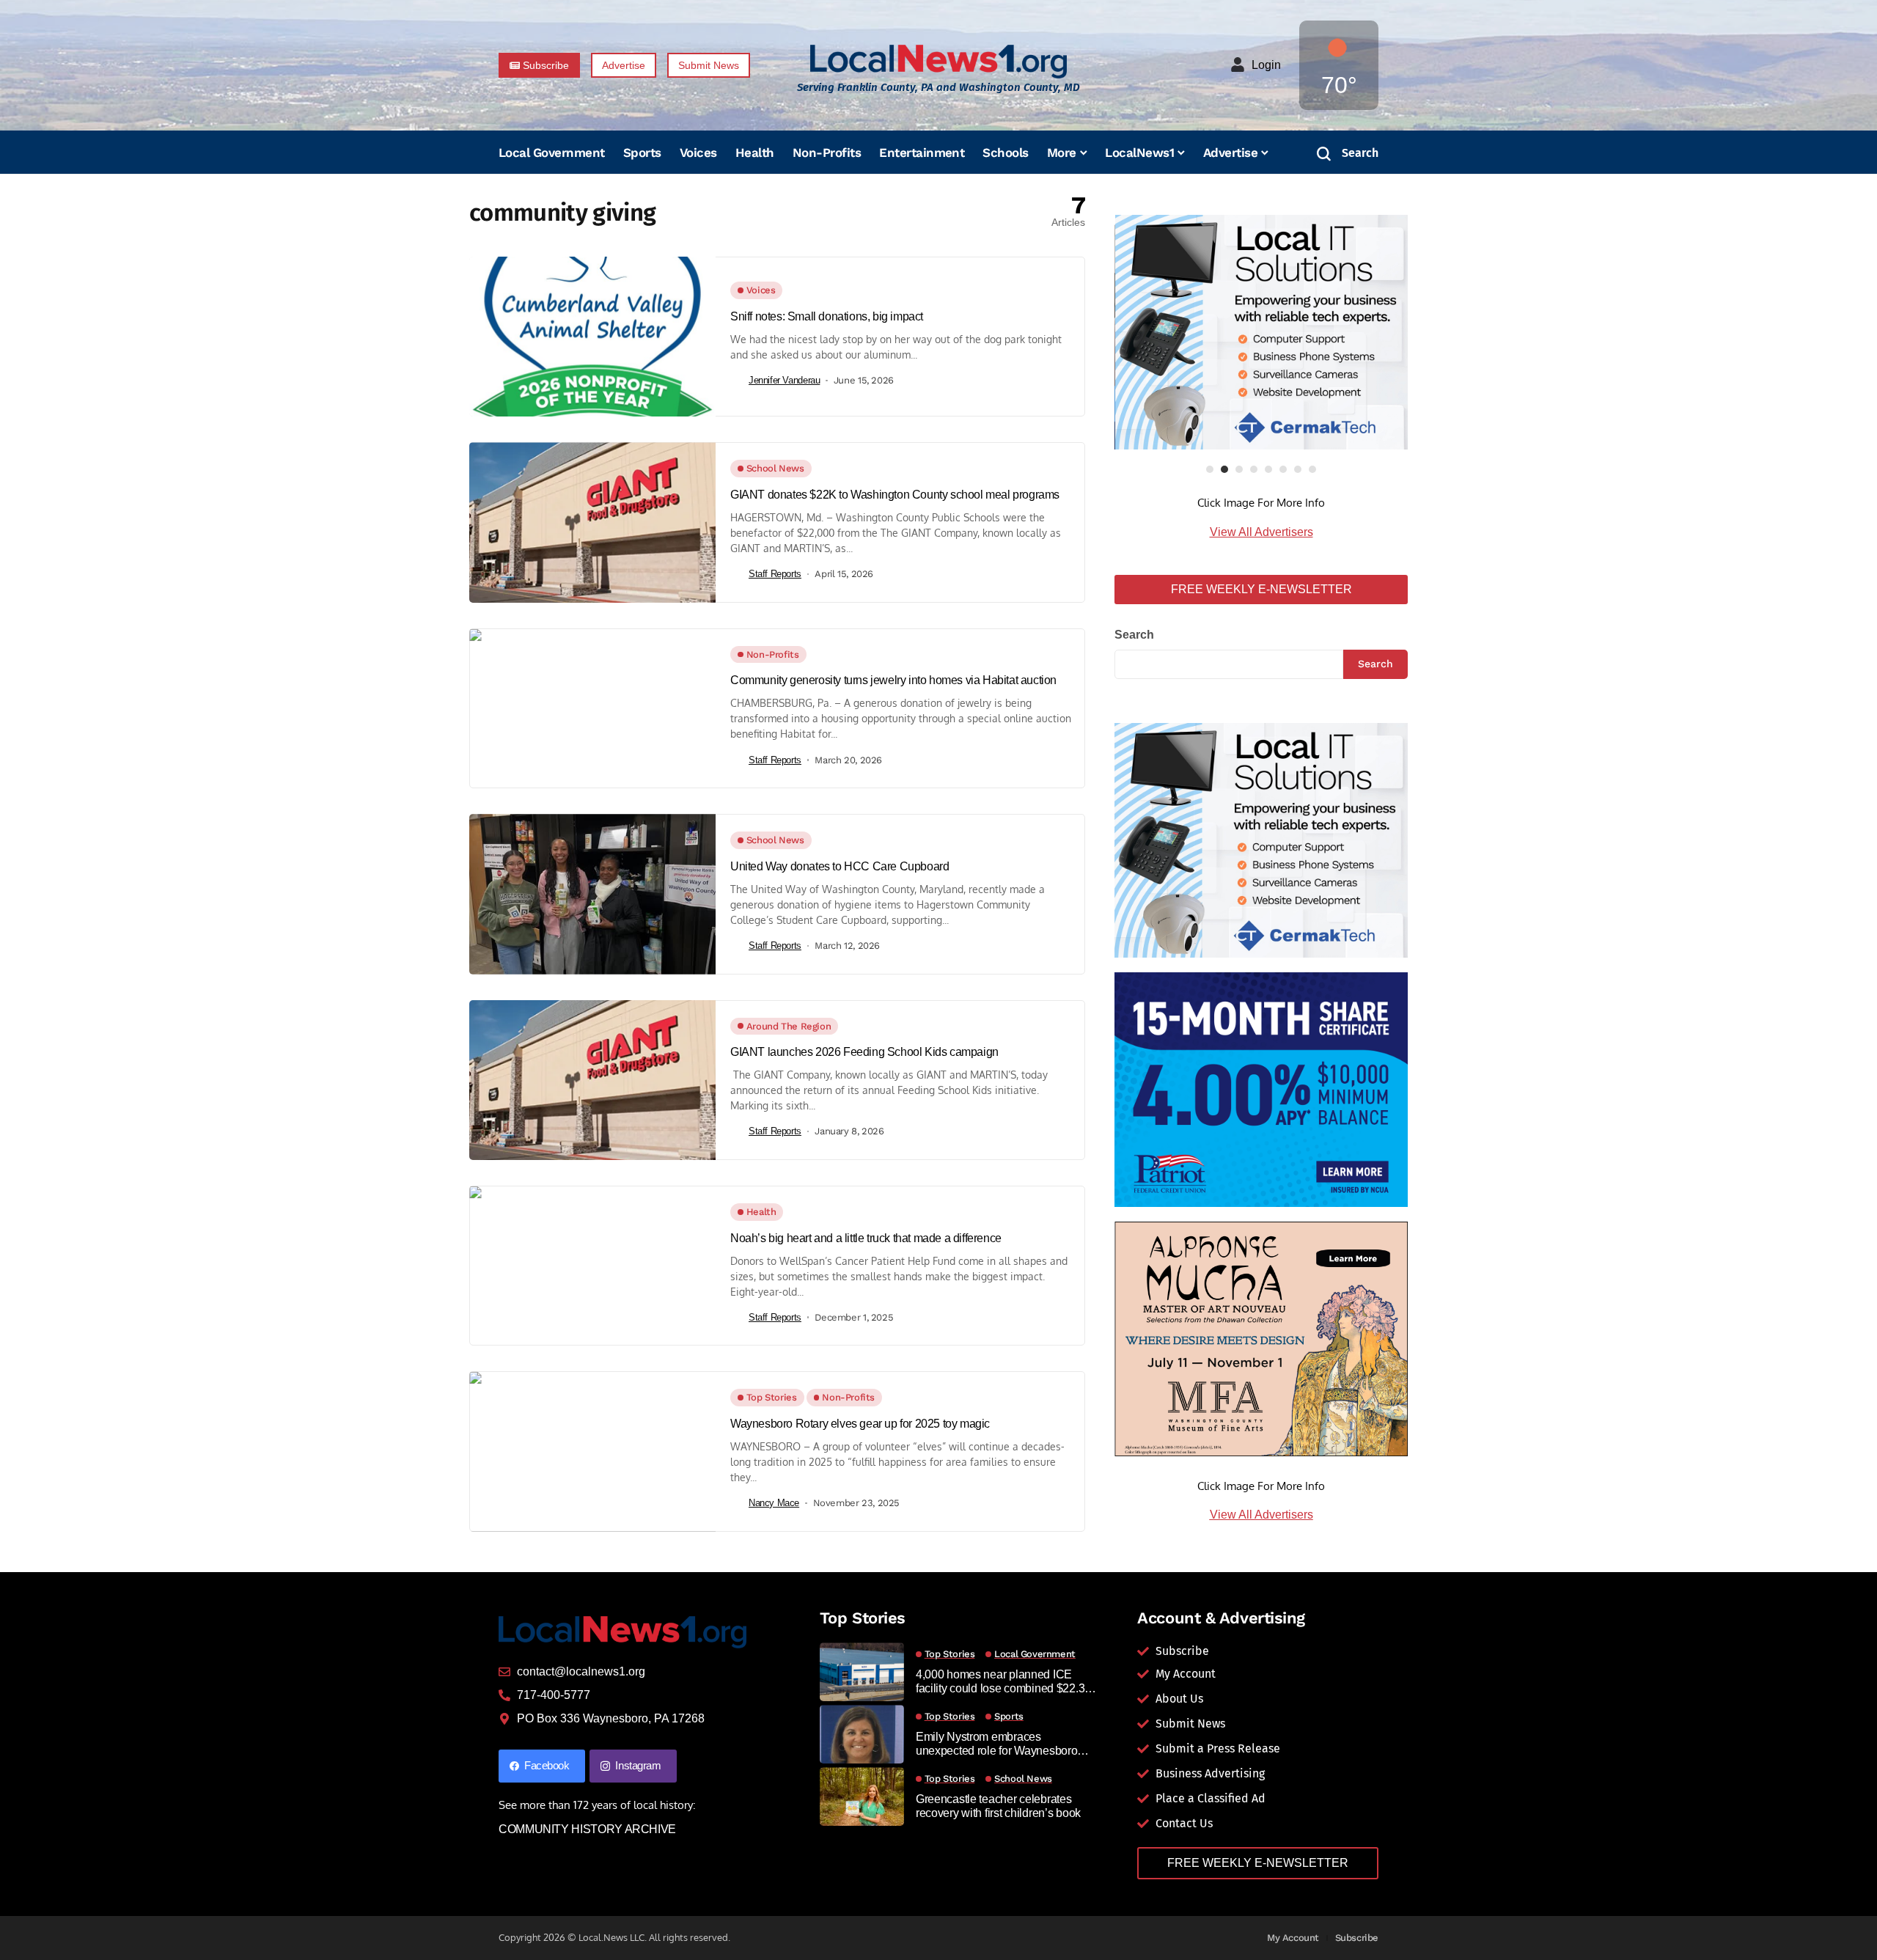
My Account (1293, 1938)
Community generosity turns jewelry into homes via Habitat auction (893, 680)
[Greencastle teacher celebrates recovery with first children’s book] (862, 1796)
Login (1266, 65)
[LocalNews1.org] (938, 61)
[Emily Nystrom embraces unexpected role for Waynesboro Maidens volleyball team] (862, 1734)
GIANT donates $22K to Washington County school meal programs (895, 495)
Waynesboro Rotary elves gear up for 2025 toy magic (860, 1424)
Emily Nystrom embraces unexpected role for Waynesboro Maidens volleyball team (997, 1744)
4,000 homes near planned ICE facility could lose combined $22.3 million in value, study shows (1000, 1682)
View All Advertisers (1261, 532)
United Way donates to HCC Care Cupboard (840, 866)
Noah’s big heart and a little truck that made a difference (866, 1238)
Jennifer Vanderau (784, 380)
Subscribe (1357, 1938)
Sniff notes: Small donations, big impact (827, 316)
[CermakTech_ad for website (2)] (1261, 332)
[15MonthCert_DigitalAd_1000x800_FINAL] (1261, 1089)
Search (1134, 635)
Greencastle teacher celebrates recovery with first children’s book (998, 1806)
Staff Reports (775, 574)
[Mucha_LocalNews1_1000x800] (1261, 1338)
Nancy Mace (774, 1503)
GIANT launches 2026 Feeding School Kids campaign (864, 1052)
